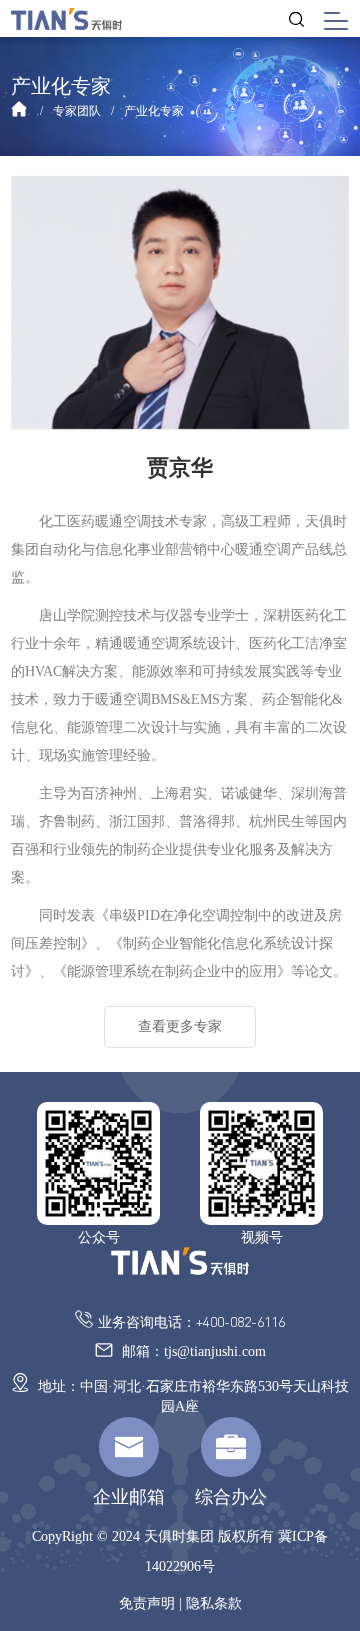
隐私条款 (214, 1603)
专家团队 (77, 111)
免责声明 (147, 1603)
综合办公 (231, 1497)
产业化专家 (154, 111)
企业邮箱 (129, 1497)
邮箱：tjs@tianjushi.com (192, 1351)
